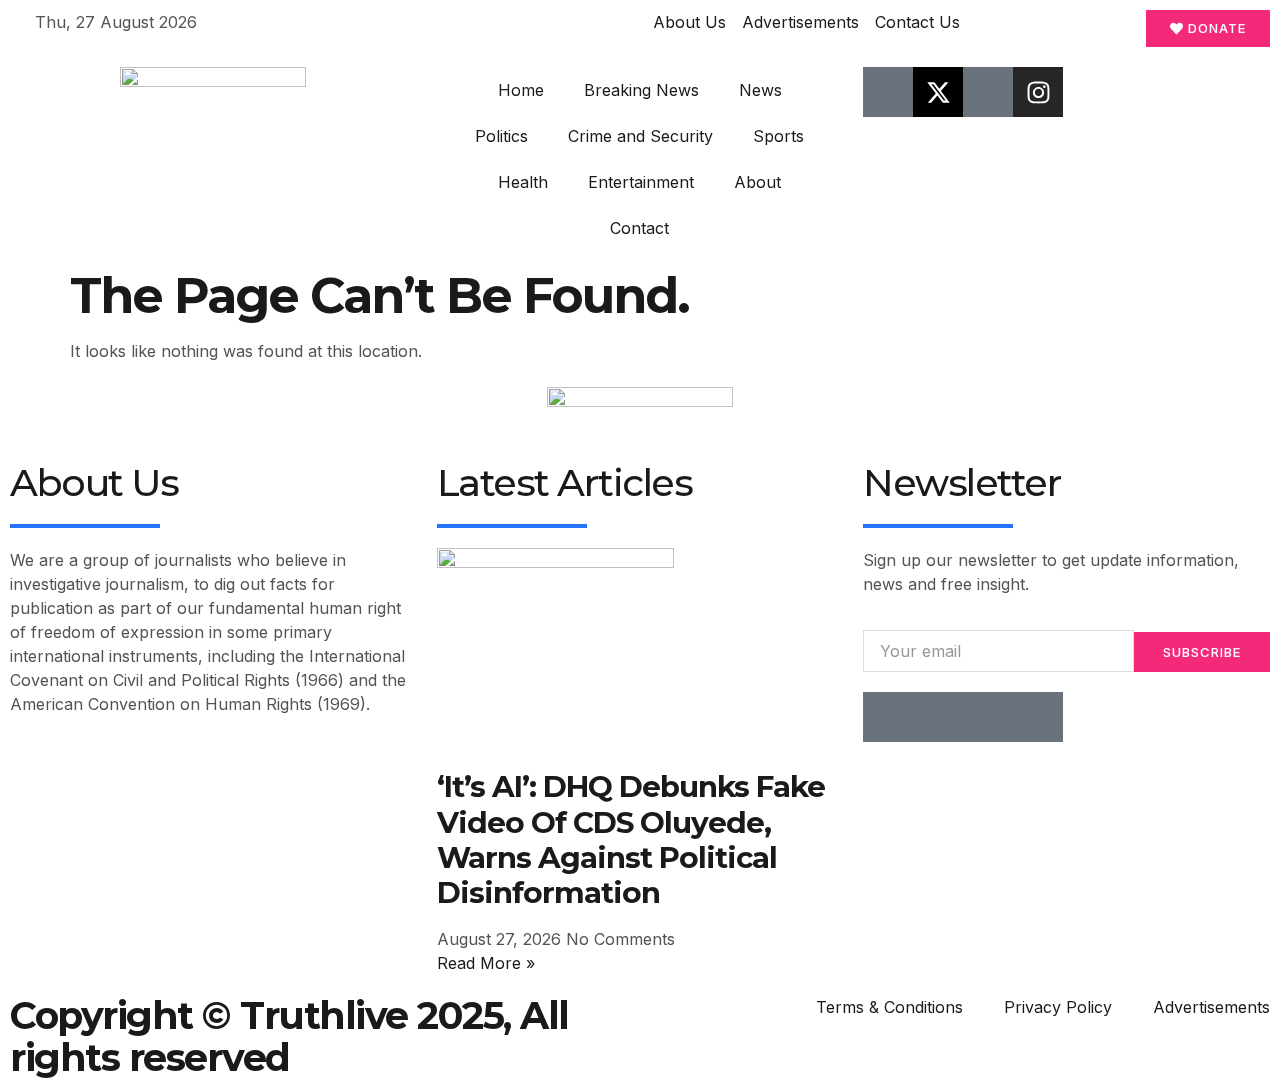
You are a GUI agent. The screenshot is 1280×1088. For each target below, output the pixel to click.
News (760, 90)
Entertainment (641, 182)
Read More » (486, 963)
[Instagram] (1038, 92)
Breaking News (641, 90)
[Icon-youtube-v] (988, 92)
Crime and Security (640, 136)
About (757, 182)
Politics (501, 136)
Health (523, 182)
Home (521, 90)
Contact (639, 228)
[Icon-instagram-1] (988, 717)
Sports (778, 136)
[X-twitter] (938, 92)
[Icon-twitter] (938, 717)
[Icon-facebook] (888, 92)
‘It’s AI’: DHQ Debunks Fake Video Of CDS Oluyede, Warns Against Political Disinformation (631, 839)
